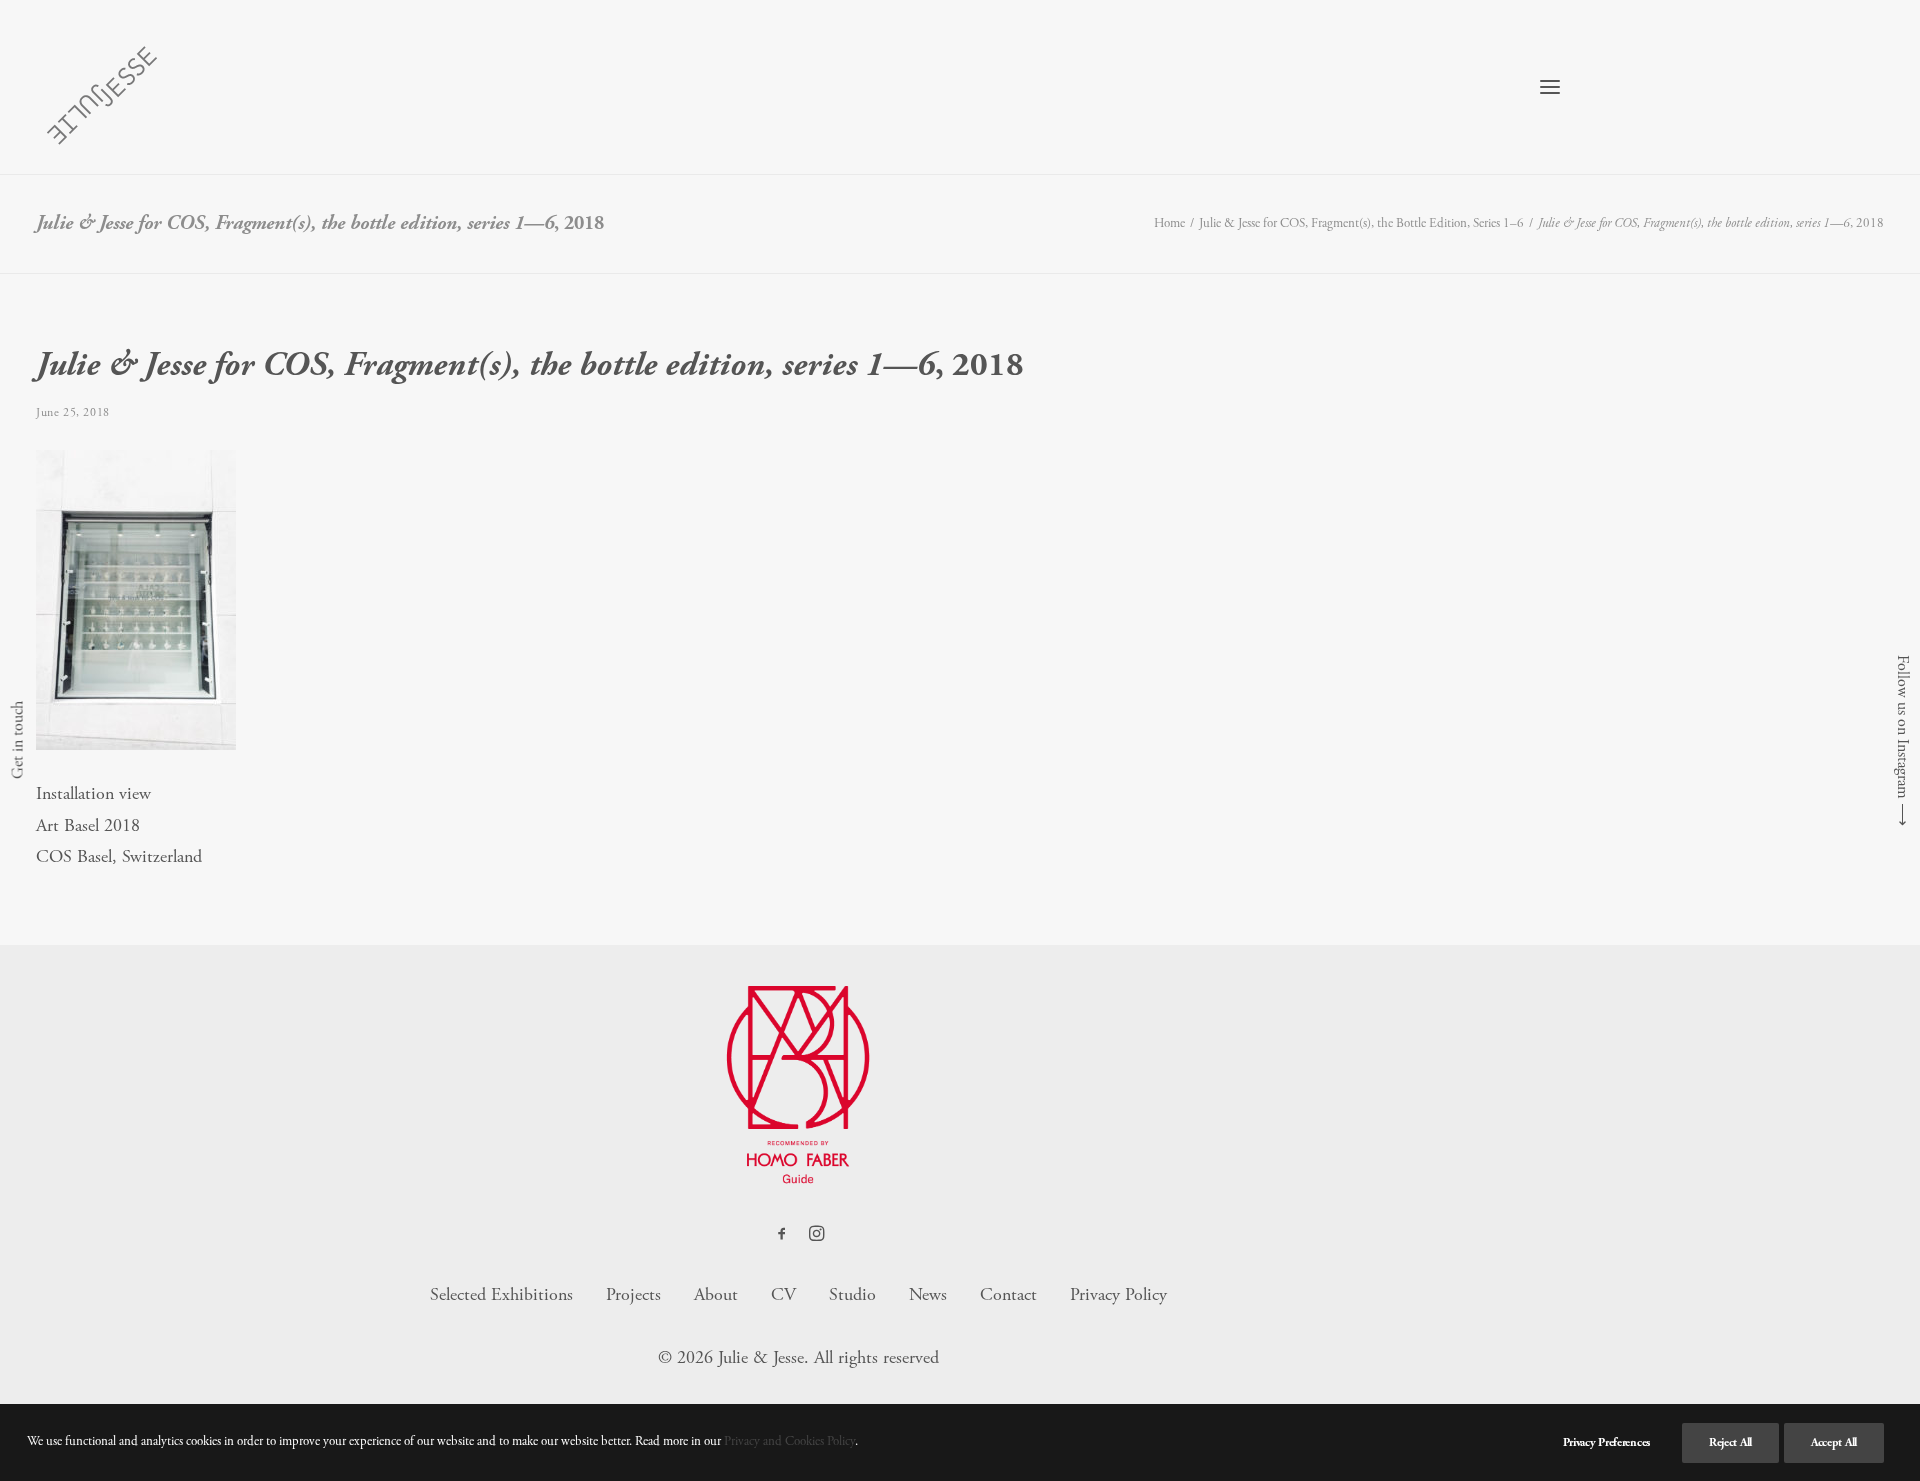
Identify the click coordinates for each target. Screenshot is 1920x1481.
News (928, 1294)
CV (783, 1294)
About (716, 1294)
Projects (633, 1294)
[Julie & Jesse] (101, 87)
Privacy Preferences (1606, 1442)
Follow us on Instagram (1902, 727)
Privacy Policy (1118, 1294)
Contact (1008, 1294)
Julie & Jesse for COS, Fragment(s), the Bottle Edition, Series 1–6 (1361, 223)
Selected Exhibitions (501, 1294)
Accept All (1834, 1442)
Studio (852, 1294)
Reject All (1730, 1442)
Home (1169, 223)
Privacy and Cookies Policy (789, 1441)
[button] (1550, 87)
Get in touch (17, 741)
